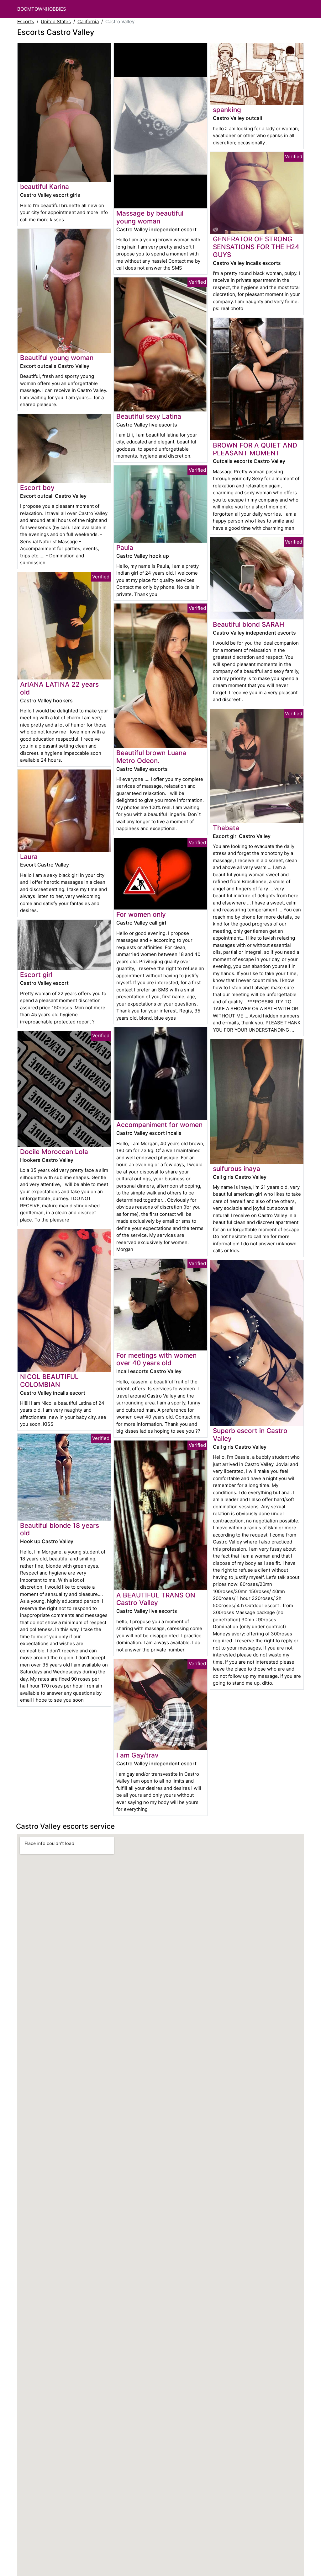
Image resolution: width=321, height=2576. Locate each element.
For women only (141, 914)
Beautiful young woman (57, 358)
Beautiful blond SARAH (248, 624)
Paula (125, 547)
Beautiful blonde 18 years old (60, 1529)
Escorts (26, 21)
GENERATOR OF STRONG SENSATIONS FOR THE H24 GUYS (256, 247)
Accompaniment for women (159, 1125)
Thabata (226, 828)
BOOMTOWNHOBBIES (42, 9)
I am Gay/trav (137, 1755)
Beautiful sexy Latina (149, 416)
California (88, 21)
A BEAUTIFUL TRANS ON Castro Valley (156, 1599)
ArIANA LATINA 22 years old (59, 688)
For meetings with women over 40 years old (156, 1359)
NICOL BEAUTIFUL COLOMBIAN (49, 1381)
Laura (29, 857)
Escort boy (37, 488)
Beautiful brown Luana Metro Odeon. (151, 757)
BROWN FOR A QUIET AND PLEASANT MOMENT (255, 449)
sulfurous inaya (237, 1169)
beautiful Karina (45, 187)
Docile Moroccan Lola (54, 1152)
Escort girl (36, 975)
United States (56, 21)
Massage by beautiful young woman (150, 217)
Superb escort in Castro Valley (250, 1435)
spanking (227, 110)
